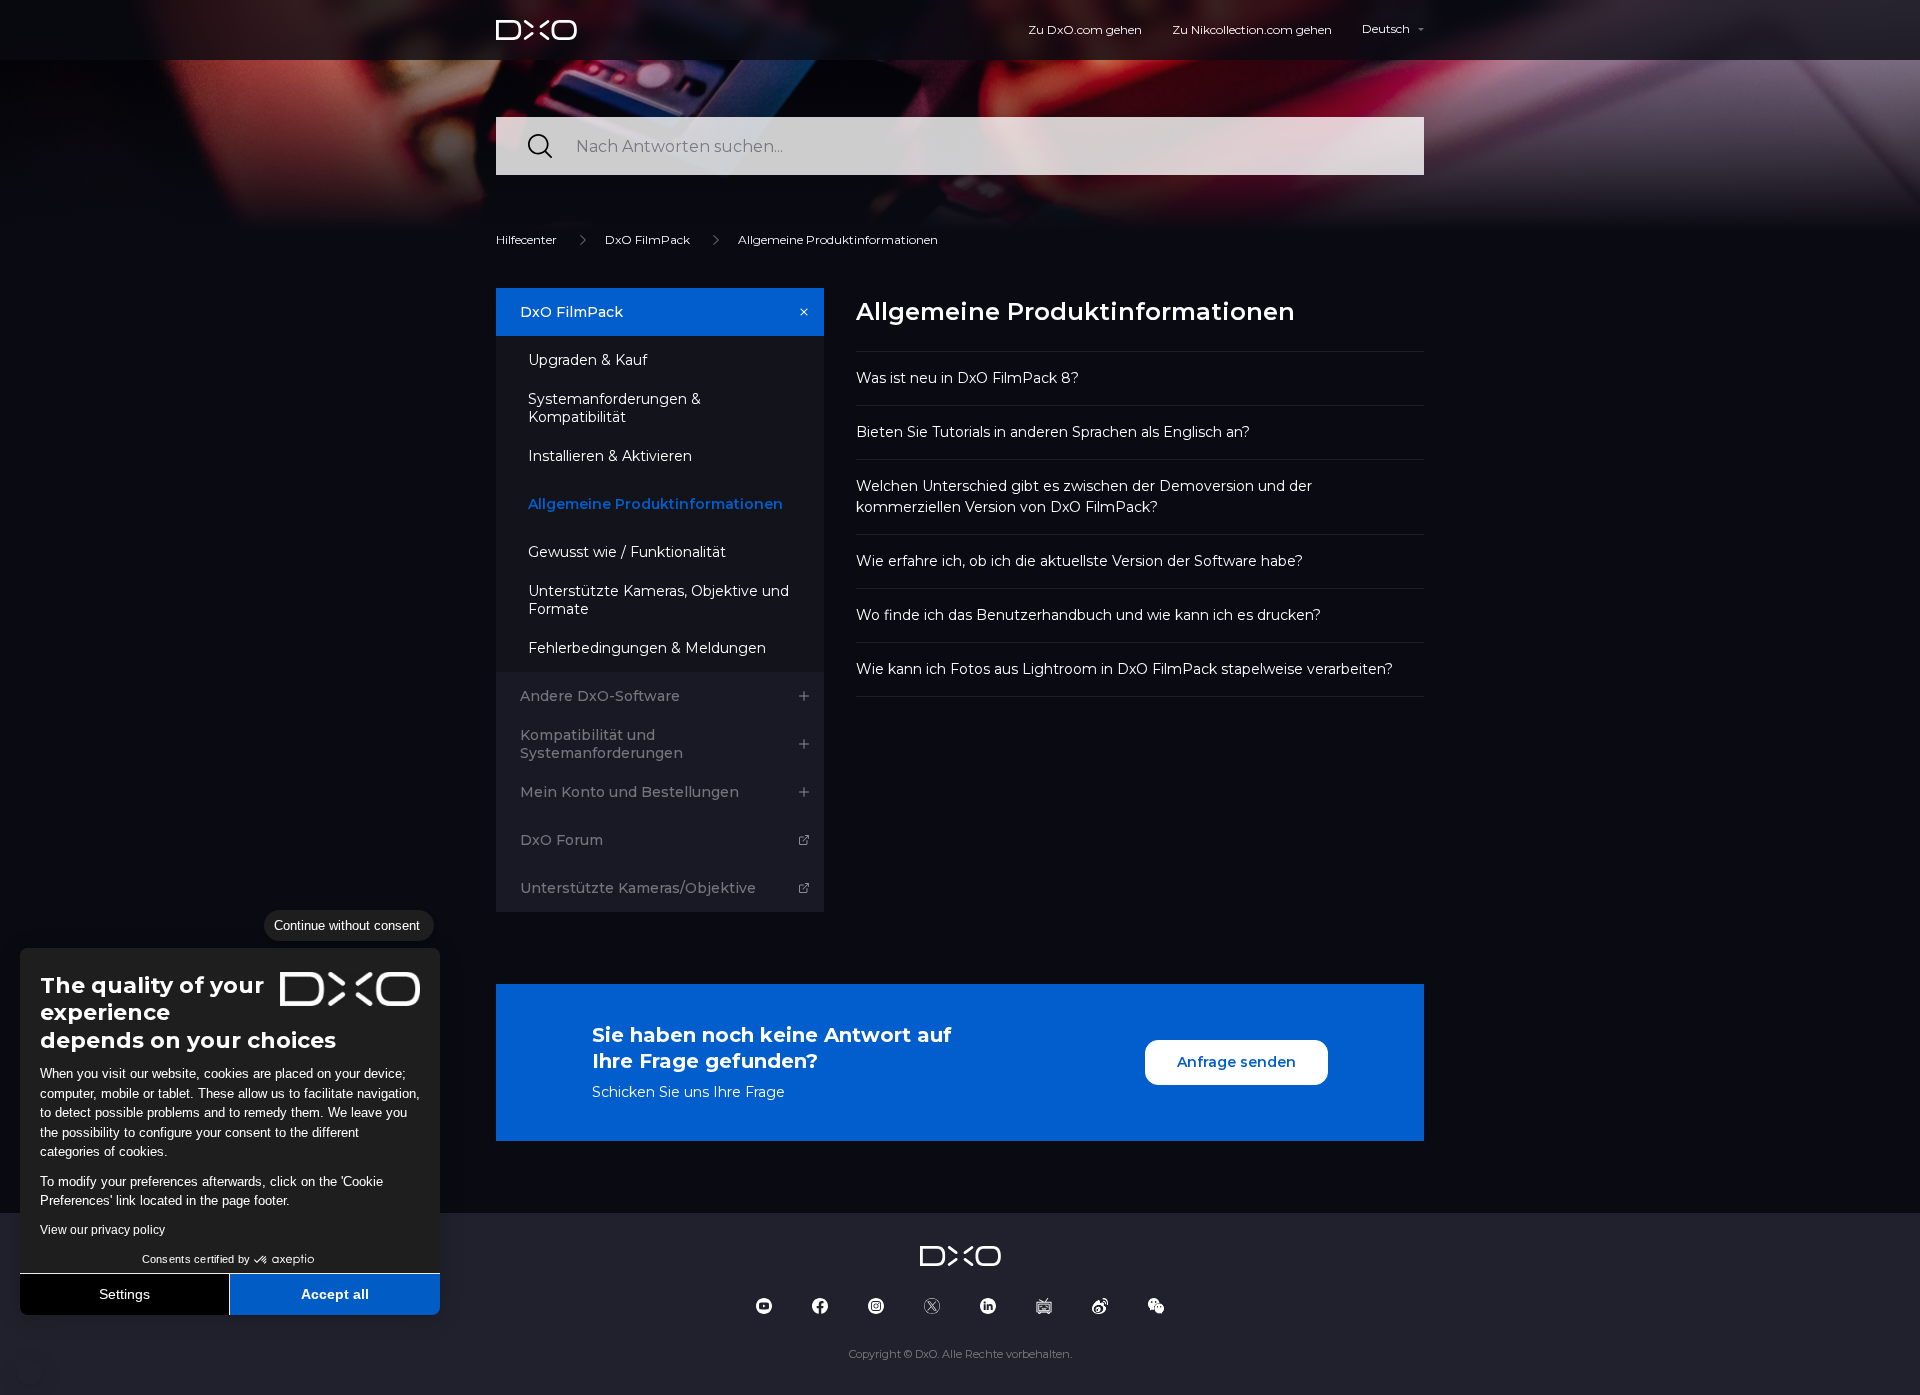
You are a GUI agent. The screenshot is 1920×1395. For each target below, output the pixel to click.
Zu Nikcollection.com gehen (1252, 29)
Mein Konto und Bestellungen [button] (629, 792)
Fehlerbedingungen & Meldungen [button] (647, 648)
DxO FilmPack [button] (571, 312)
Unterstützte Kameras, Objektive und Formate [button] (658, 600)
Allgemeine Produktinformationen (838, 239)
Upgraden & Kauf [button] (587, 360)
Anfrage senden (1236, 1062)
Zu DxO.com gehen (1085, 29)
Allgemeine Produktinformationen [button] (655, 504)
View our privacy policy (102, 1230)
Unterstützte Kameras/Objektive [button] (638, 888)
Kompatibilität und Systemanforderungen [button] (601, 744)
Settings (124, 1294)
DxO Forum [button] (561, 840)
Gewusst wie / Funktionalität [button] (627, 552)
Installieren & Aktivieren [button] (610, 456)
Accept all (335, 1294)
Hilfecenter (526, 239)
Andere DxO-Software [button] (600, 696)
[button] (30, 1373)
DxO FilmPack (647, 239)
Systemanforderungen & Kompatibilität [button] (614, 408)
